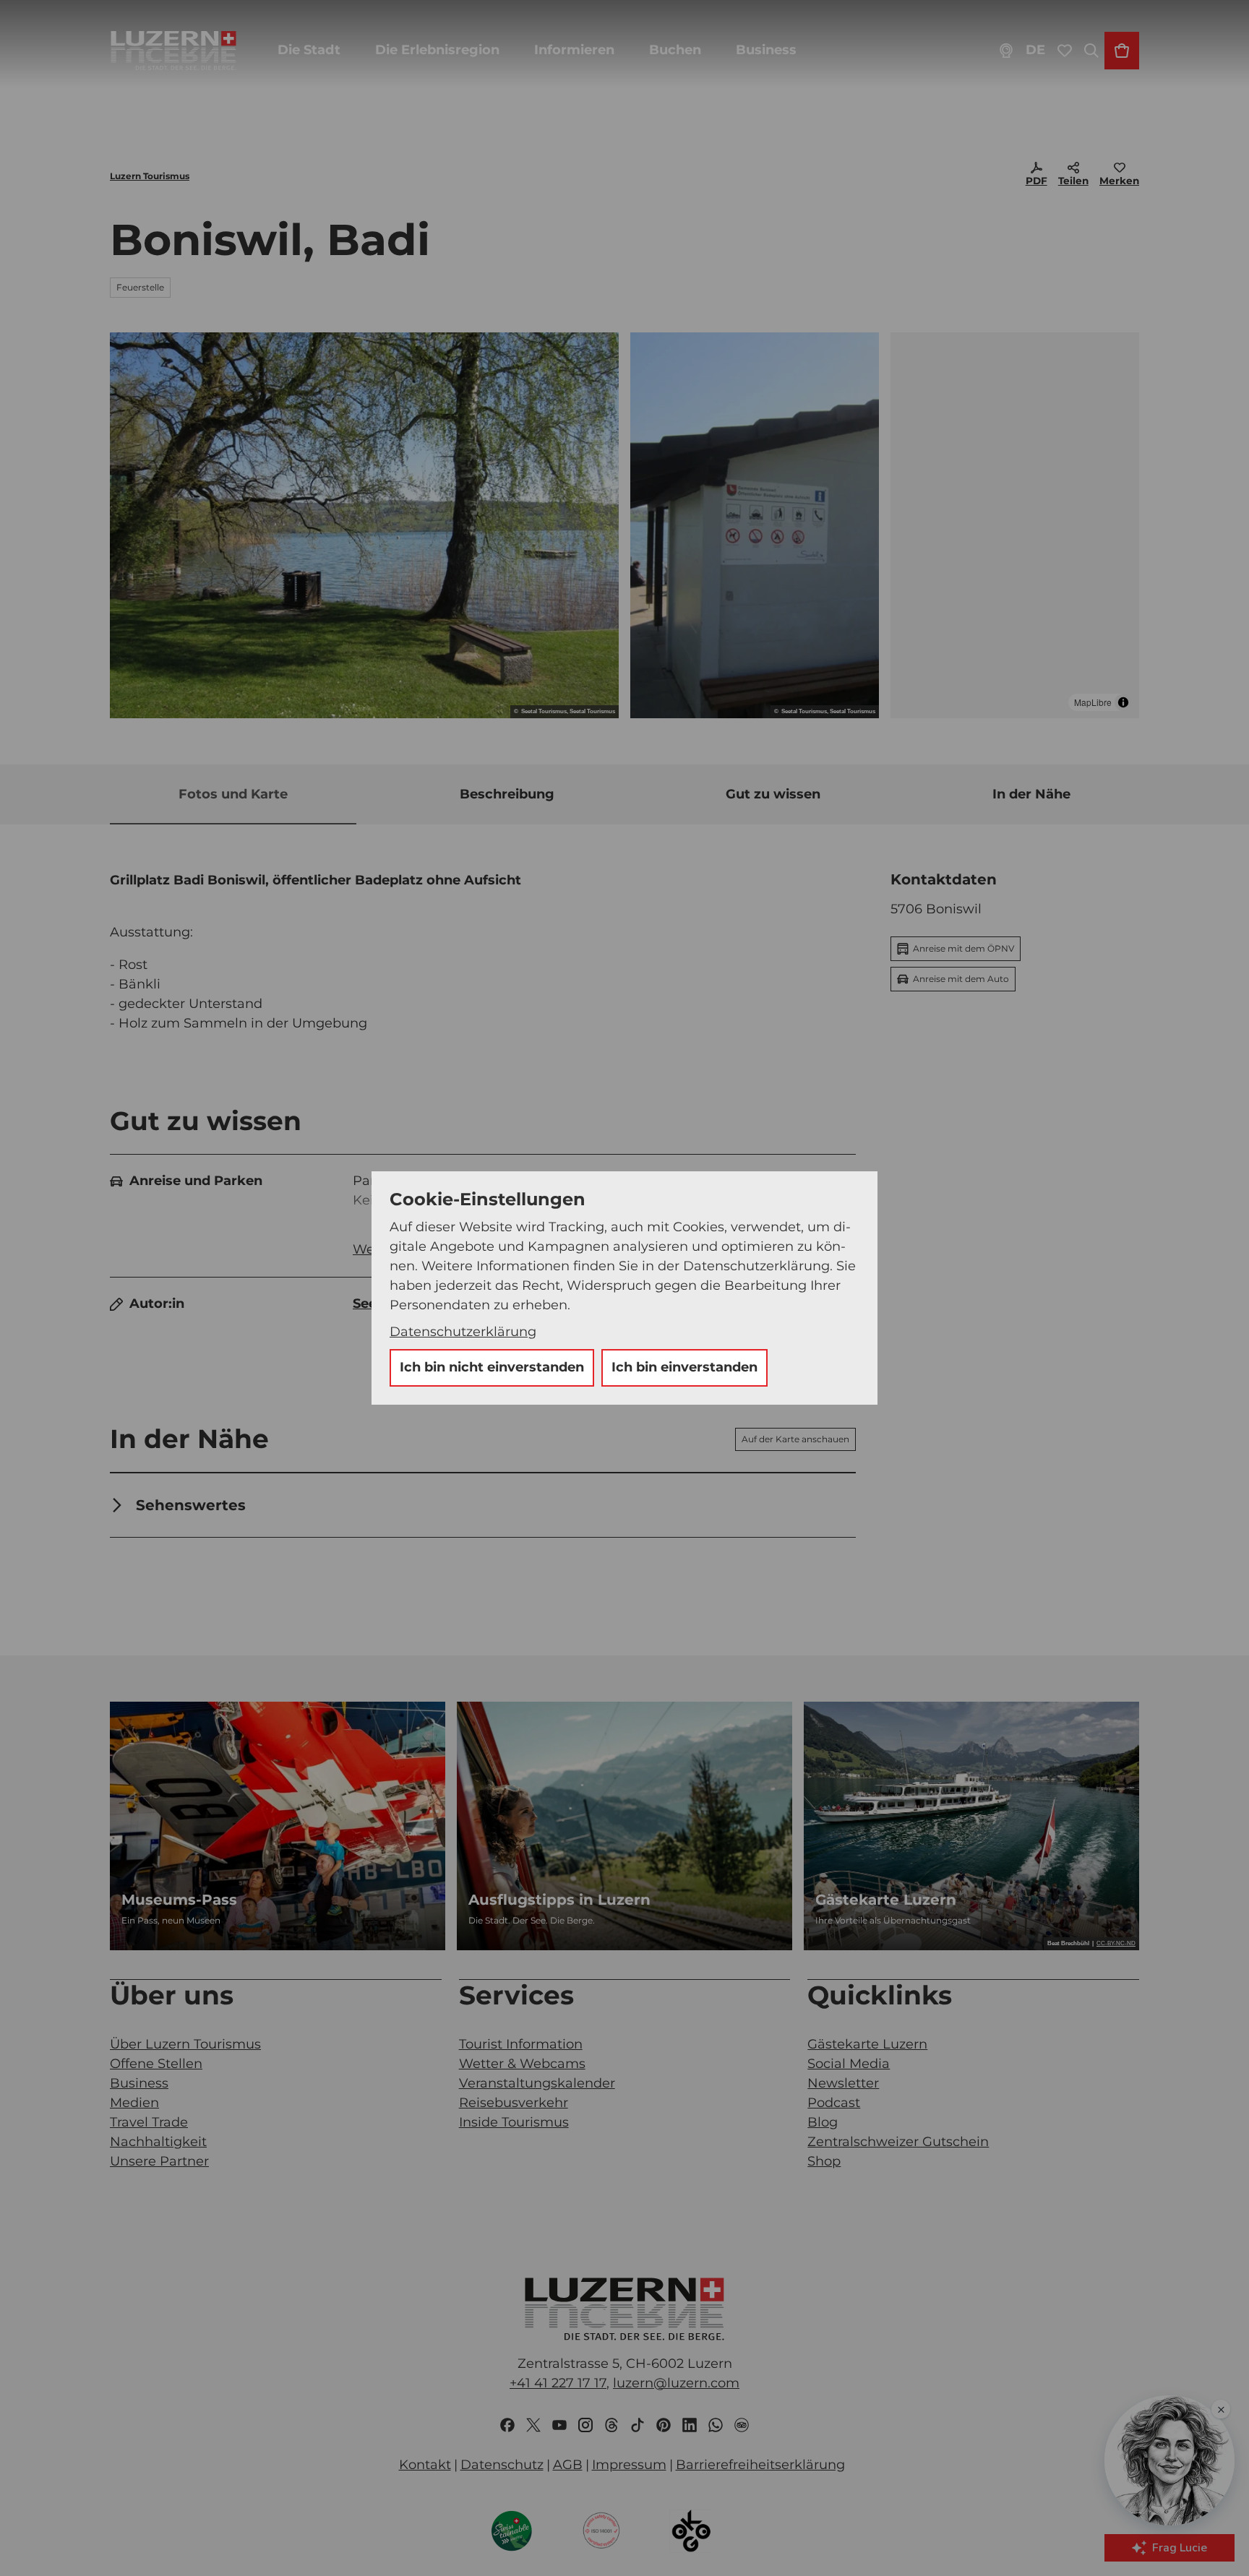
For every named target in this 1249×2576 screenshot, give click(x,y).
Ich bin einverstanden (684, 1367)
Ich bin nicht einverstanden (492, 1367)
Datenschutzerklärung (463, 1332)
